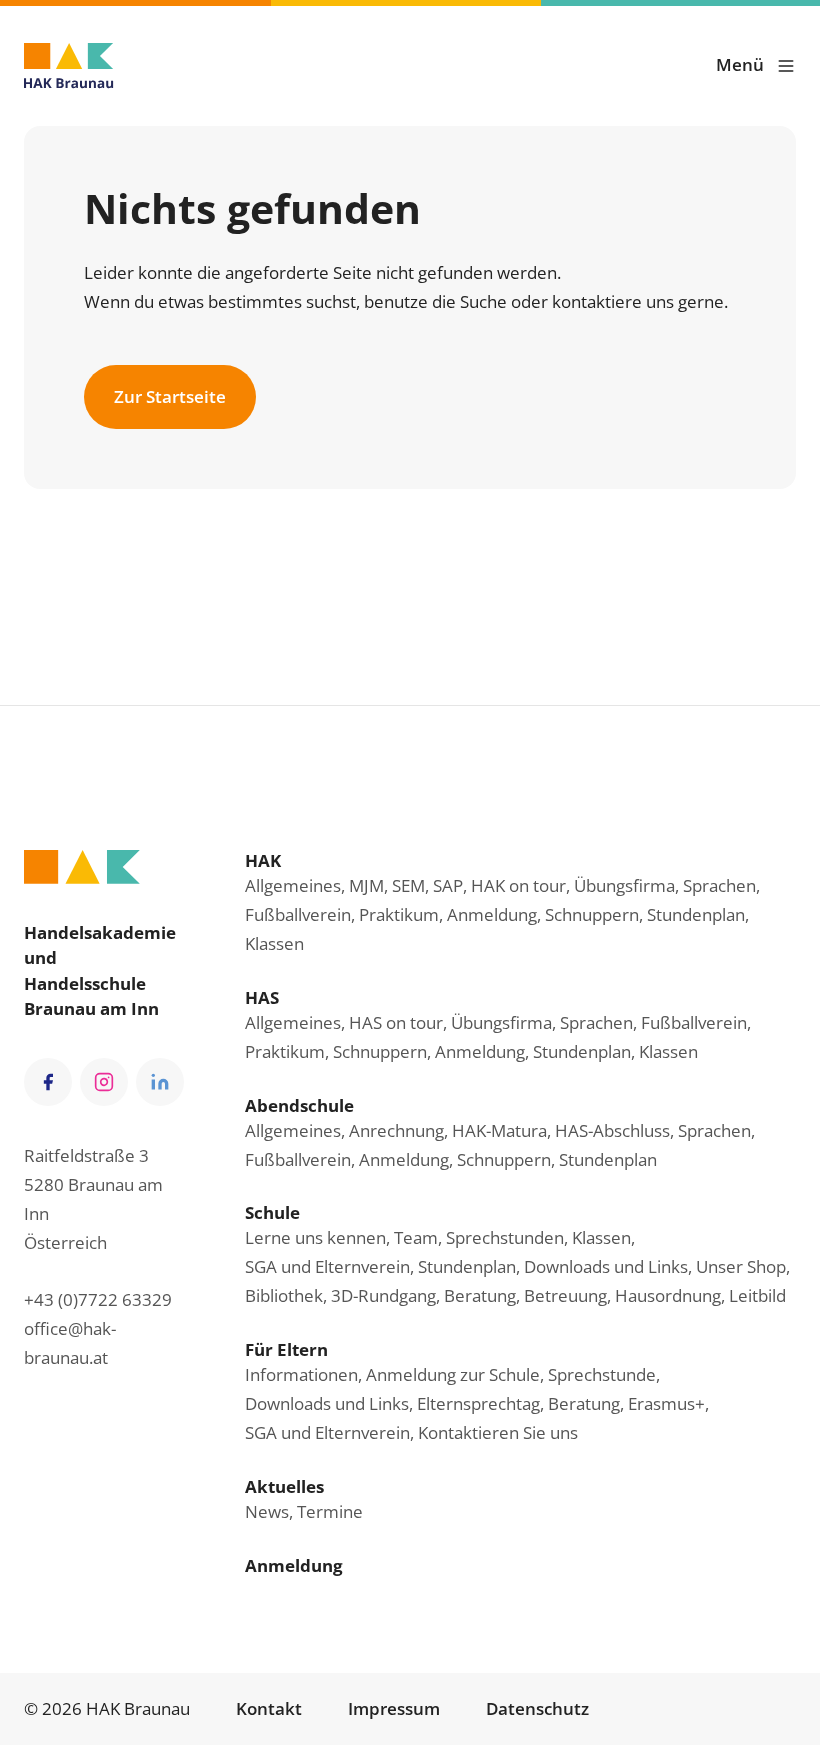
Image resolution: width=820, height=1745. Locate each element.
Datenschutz (537, 1708)
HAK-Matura (499, 1130)
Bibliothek (284, 1295)
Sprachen (719, 885)
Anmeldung (492, 914)
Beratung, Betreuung (525, 1295)
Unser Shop (741, 1266)
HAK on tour (518, 885)
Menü (740, 64)
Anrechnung (396, 1130)
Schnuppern (592, 914)
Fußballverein (298, 914)
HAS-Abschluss (612, 1130)
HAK (263, 860)
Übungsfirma (624, 885)
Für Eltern (286, 1349)
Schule (272, 1212)
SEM (408, 885)
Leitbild (757, 1295)
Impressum (394, 1708)
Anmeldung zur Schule (453, 1374)
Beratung (584, 1403)
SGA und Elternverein (327, 1266)
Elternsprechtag (478, 1403)
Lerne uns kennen (315, 1237)
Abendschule (299, 1105)
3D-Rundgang (383, 1295)
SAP (448, 885)
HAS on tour (396, 1022)
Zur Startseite (170, 396)
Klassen (274, 943)
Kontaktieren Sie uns (498, 1432)
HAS (262, 997)
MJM (366, 885)
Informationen (301, 1374)
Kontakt (269, 1708)
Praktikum (399, 914)
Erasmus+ (666, 1403)
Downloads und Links (606, 1266)
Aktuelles (284, 1486)
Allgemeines (293, 885)
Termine (330, 1511)
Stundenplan (696, 914)
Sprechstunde (602, 1374)
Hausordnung (668, 1295)
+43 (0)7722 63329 (98, 1299)
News (267, 1511)
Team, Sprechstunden (479, 1237)
